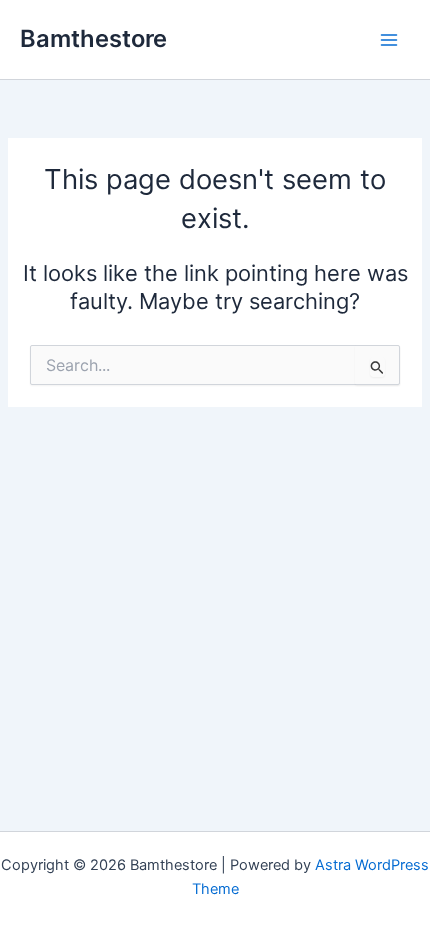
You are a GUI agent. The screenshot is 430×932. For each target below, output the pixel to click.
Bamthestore (93, 38)
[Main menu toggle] (389, 40)
